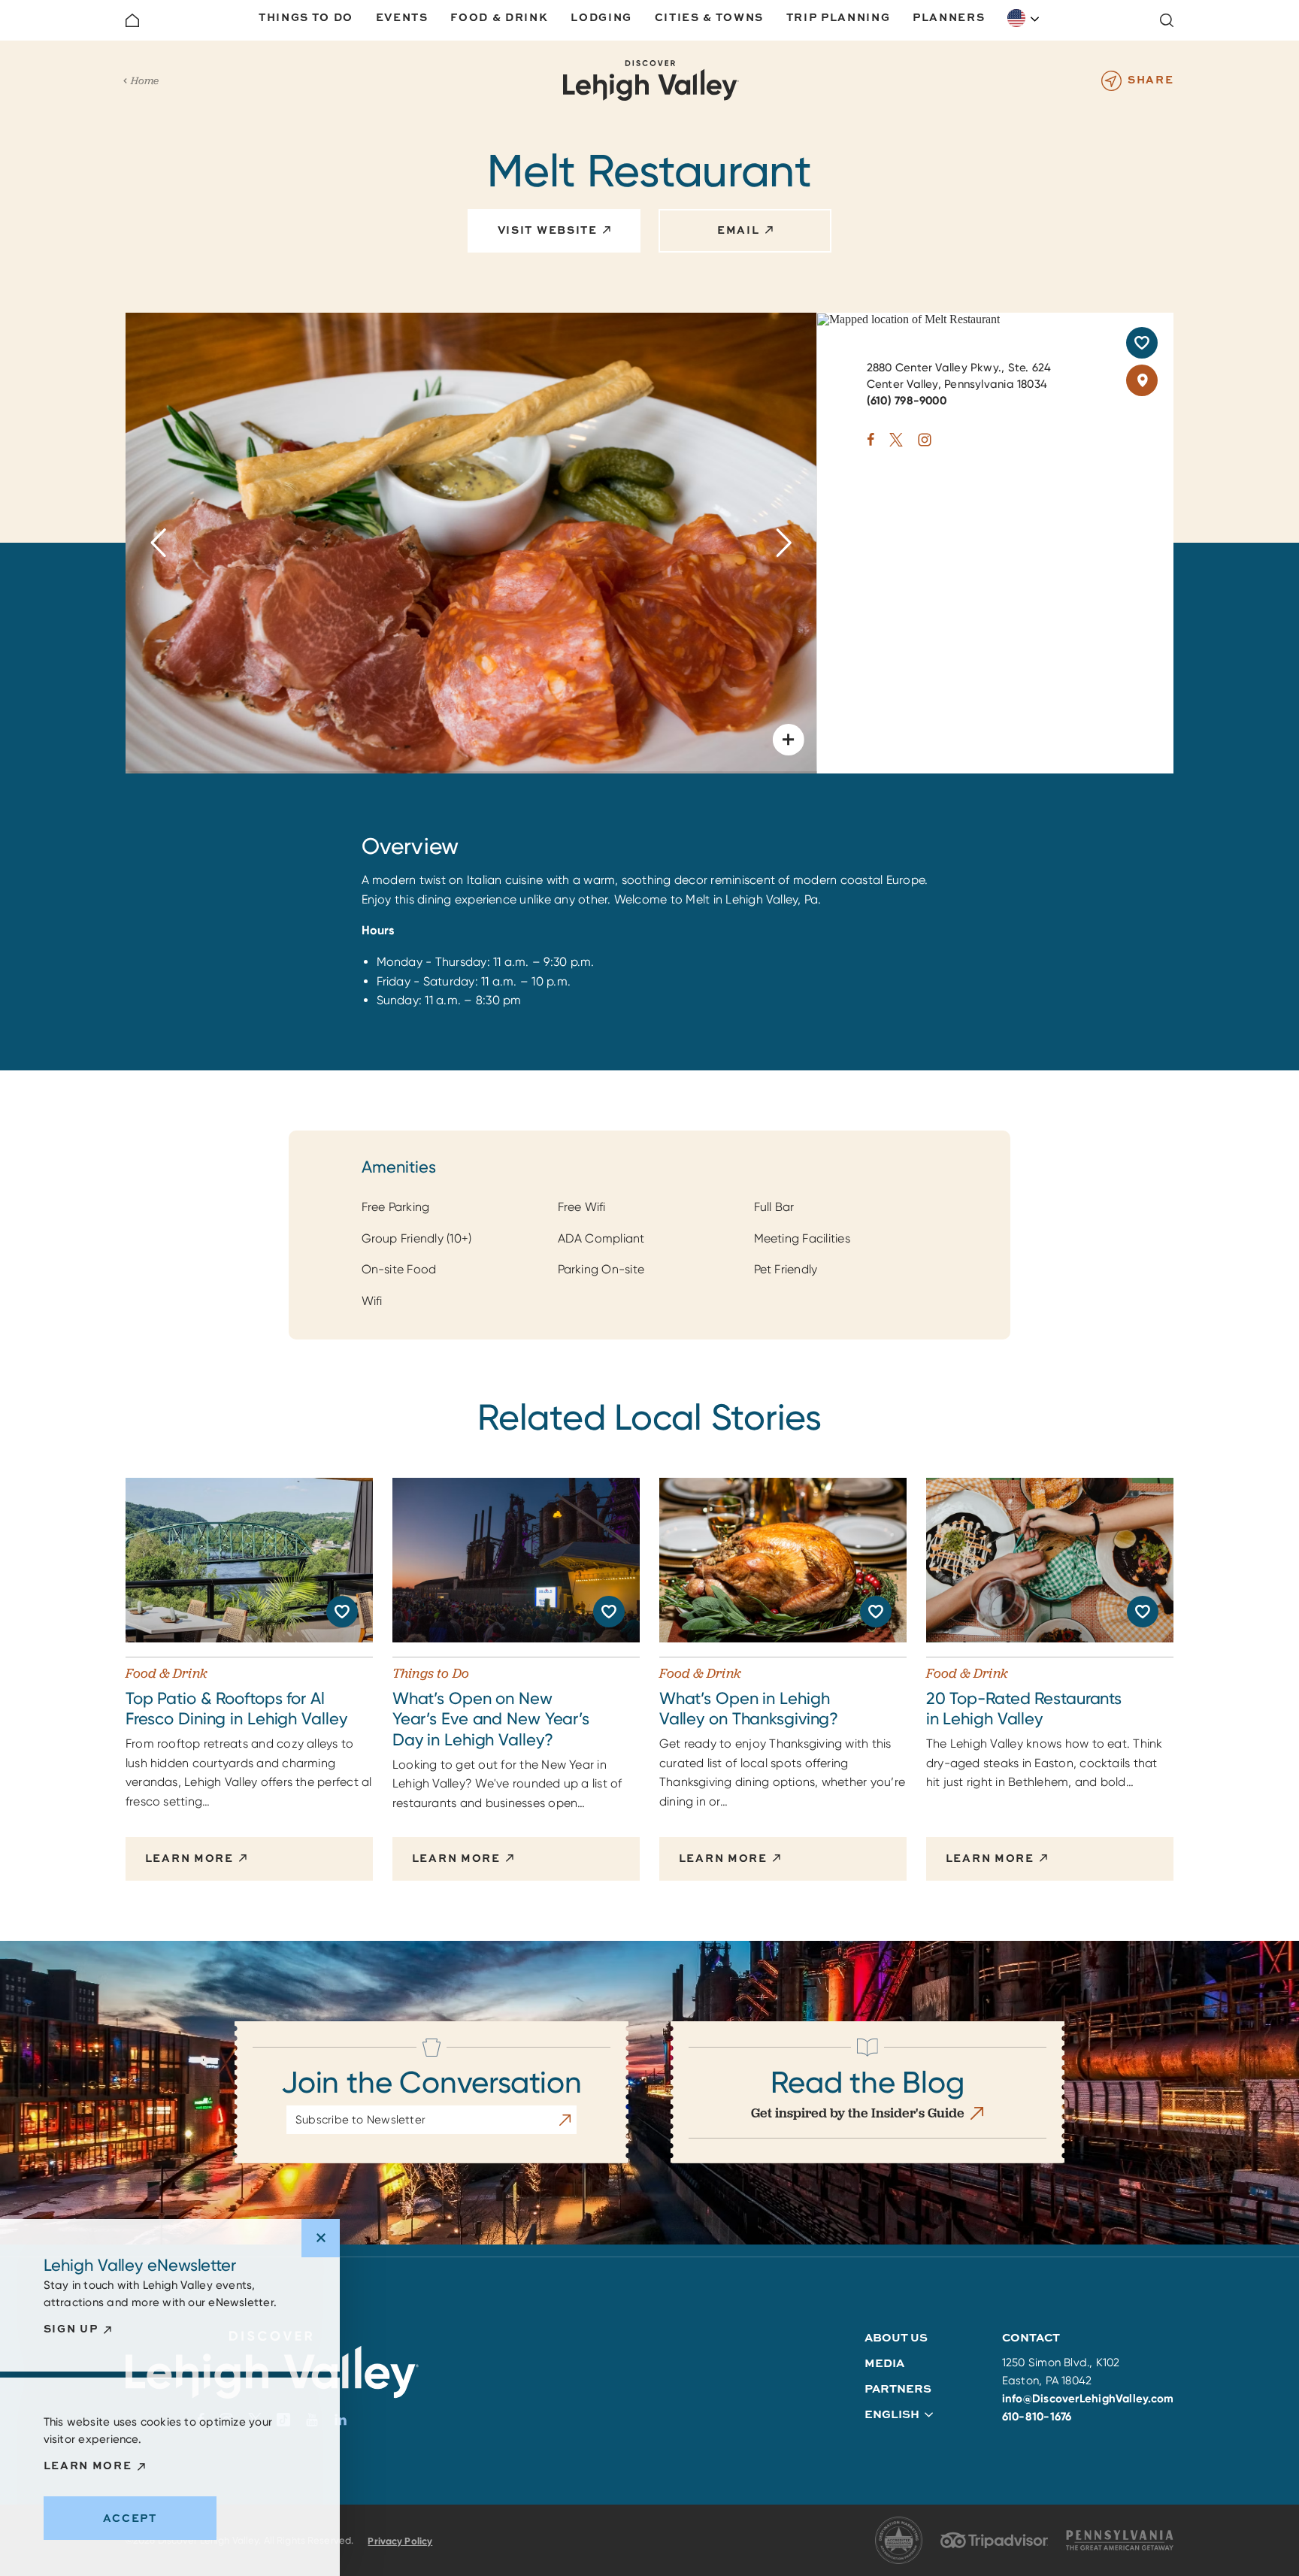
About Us (896, 2337)
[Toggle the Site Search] (1167, 20)
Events (402, 17)
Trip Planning (839, 17)
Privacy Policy (400, 2541)
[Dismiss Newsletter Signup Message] (321, 2238)
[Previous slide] (159, 543)
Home (145, 80)
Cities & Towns (710, 17)
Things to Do (306, 17)
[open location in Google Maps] (908, 318)
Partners (898, 2388)
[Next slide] (784, 543)
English (1024, 18)
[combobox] (1024, 18)
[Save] (1142, 343)
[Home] (132, 20)
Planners (949, 17)
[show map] (1142, 380)
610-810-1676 (1037, 2417)
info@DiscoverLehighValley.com (1088, 2399)
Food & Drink (499, 17)
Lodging (601, 17)
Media (884, 2363)
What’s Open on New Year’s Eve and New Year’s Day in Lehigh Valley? (491, 1719)
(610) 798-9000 (907, 401)
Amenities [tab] (399, 1167)
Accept (130, 2518)
